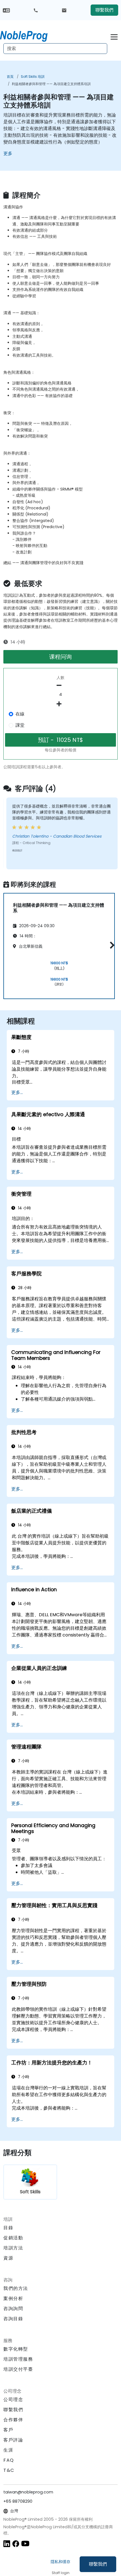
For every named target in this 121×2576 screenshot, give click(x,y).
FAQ (9, 2460)
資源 (8, 2258)
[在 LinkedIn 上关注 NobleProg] (7, 2544)
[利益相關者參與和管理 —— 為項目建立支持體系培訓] (29, 35)
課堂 (20, 725)
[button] (111, 945)
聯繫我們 (98, 2564)
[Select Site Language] (6, 10)
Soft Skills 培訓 (33, 77)
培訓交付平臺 (18, 2369)
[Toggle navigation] (114, 36)
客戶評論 (13, 2440)
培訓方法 (13, 2248)
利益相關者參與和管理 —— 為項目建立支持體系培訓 (51, 84)
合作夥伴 (13, 2420)
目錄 (8, 2228)
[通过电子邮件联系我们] (64, 10)
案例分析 (13, 2298)
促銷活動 (13, 2238)
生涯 (8, 2450)
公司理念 (13, 2400)
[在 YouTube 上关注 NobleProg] (25, 2544)
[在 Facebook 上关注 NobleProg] (16, 2544)
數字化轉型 (16, 2349)
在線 (20, 714)
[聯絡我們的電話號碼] (36, 10)
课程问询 (60, 657)
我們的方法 (16, 2288)
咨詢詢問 (13, 2309)
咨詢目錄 (13, 2319)
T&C (9, 2470)
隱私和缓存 (60, 2562)
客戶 (8, 2430)
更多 (8, 153)
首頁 (10, 77)
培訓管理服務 (18, 2359)
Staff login (61, 2573)
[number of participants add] (60, 704)
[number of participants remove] (60, 685)
